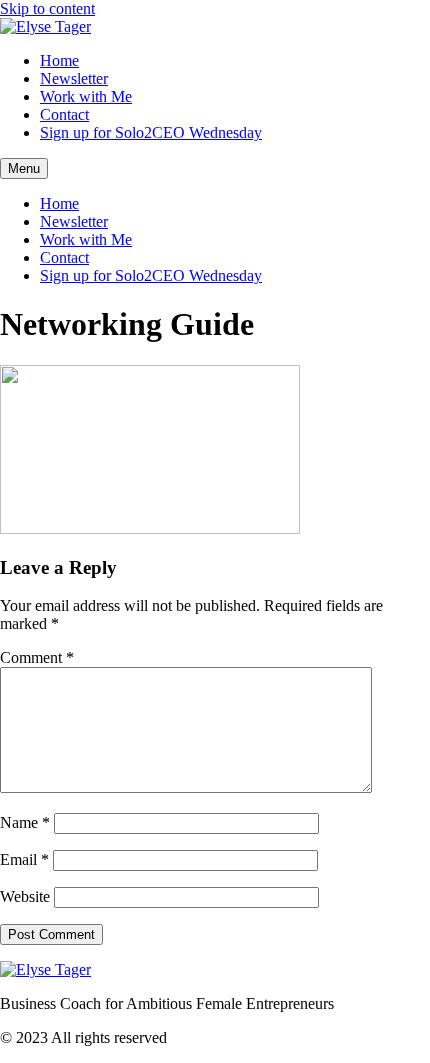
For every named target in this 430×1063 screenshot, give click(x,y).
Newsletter (74, 78)
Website (25, 896)
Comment (37, 657)
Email (24, 859)
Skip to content (47, 8)
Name (25, 822)
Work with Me (86, 96)
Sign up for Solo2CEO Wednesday (151, 132)
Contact (64, 114)
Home (59, 60)
